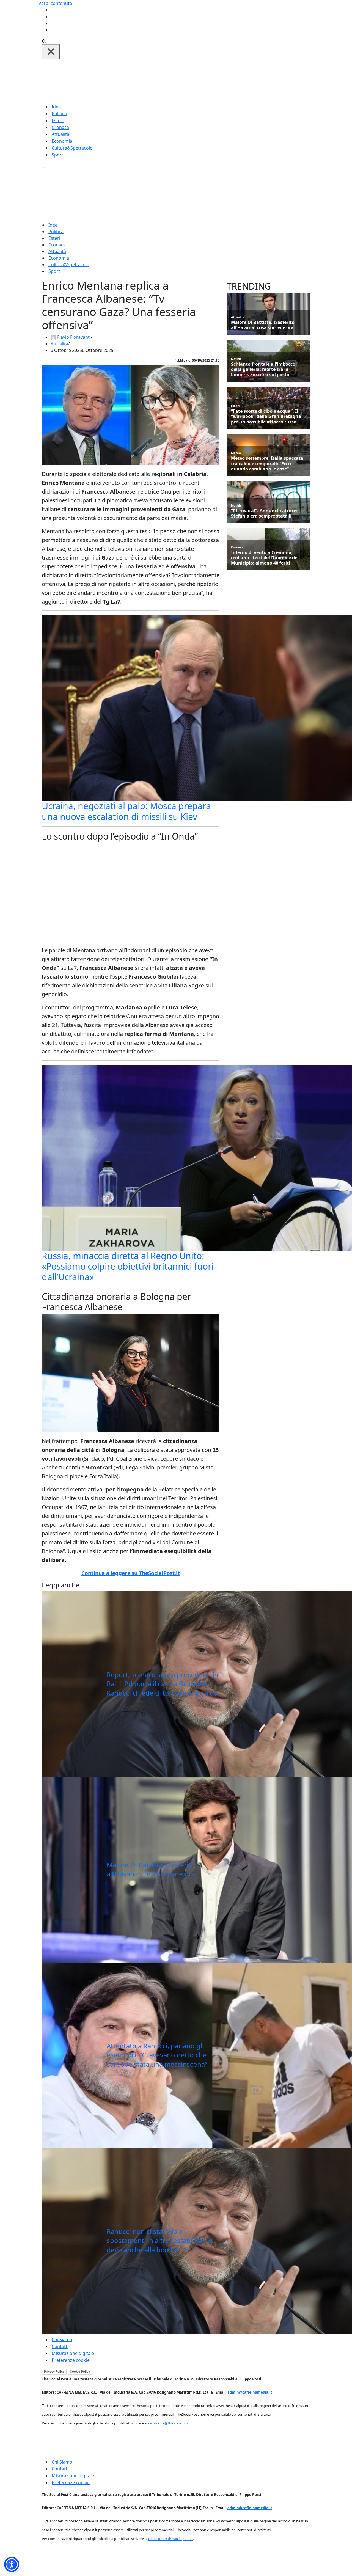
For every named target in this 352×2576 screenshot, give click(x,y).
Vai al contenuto (55, 3)
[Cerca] (44, 41)
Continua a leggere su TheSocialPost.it (131, 1573)
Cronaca (60, 127)
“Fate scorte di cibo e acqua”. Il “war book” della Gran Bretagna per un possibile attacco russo (266, 417)
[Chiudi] (51, 52)
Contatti (60, 2346)
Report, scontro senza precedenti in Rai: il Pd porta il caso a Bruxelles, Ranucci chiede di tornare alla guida (163, 1684)
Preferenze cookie (71, 2360)
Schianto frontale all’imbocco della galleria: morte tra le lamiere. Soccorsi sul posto (263, 370)
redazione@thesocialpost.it (170, 2423)
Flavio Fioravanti (74, 337)
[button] (12, 2564)
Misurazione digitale (73, 2353)
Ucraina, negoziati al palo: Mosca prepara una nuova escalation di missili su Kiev (126, 811)
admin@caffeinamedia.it (250, 2392)
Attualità (61, 134)
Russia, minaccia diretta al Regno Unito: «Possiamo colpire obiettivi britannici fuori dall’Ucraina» (128, 1266)
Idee (56, 107)
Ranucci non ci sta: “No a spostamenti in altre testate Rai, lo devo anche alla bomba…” (160, 2241)
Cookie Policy (80, 2371)
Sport (57, 155)
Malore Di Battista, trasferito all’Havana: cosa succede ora (151, 1869)
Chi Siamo (62, 2340)
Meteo (236, 453)
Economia (62, 141)
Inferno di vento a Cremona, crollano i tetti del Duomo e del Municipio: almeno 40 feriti (265, 558)
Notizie (236, 359)
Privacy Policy (54, 2371)
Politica (59, 114)
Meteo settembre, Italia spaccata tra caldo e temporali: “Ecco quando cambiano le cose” (267, 464)
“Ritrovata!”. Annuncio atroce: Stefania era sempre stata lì (264, 513)
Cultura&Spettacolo (72, 148)
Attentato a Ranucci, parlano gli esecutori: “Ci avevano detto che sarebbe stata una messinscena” (157, 2055)
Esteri (58, 120)
